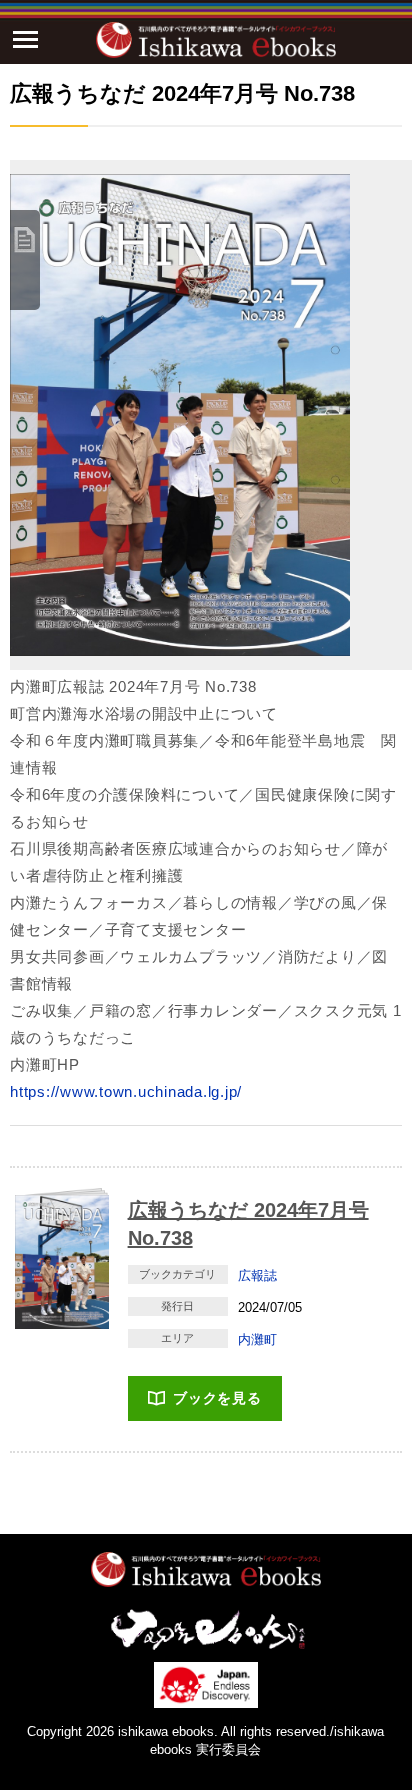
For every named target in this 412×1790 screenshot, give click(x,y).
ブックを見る (217, 1398)
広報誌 (257, 1275)
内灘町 (257, 1339)
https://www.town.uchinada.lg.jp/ (126, 1091)
